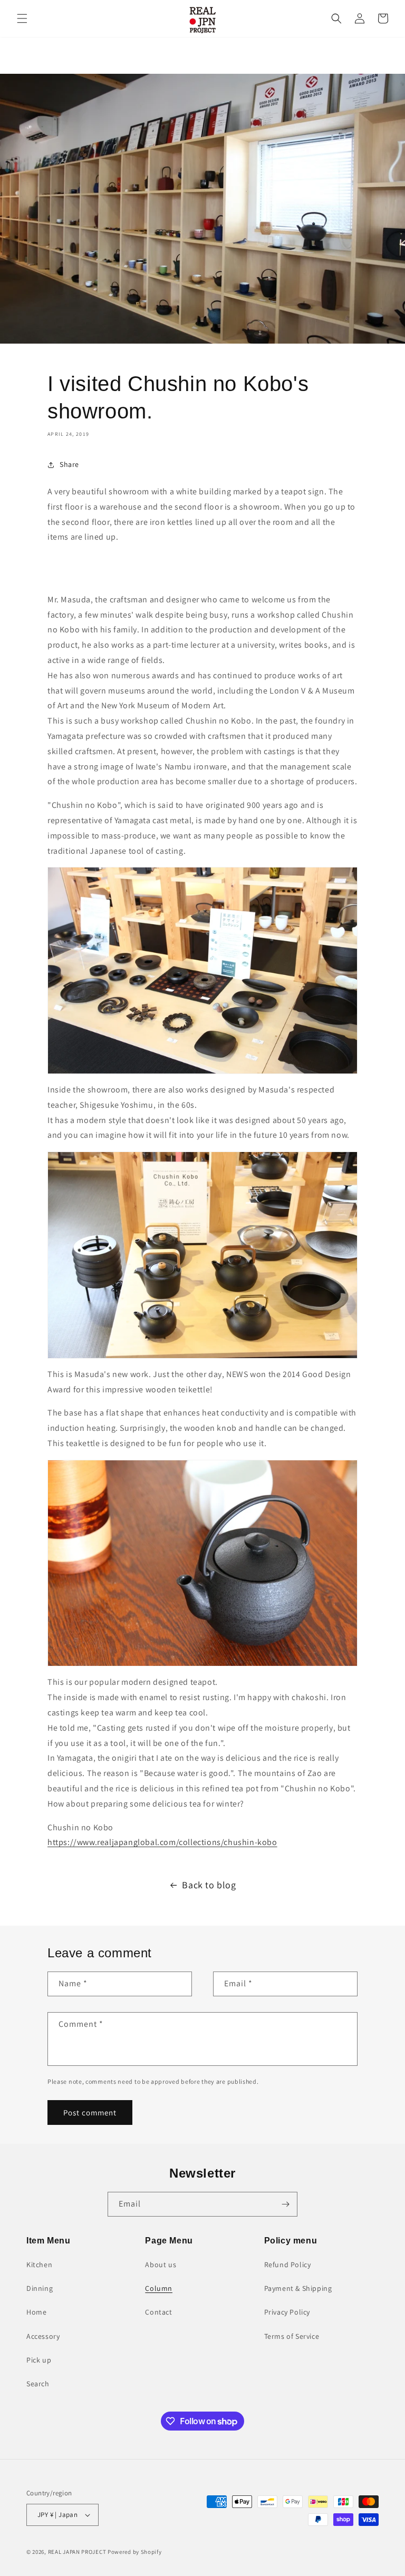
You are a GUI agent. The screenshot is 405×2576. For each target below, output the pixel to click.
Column (159, 2288)
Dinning (40, 2288)
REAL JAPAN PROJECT (77, 2552)
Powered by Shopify (135, 2552)
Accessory (43, 2336)
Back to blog (209, 1885)
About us (161, 2265)
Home (36, 2312)
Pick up (39, 2360)
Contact (158, 2312)
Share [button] (69, 464)
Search (38, 2384)
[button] (22, 18)
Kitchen (39, 2265)
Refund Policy (288, 2265)
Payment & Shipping (298, 2288)
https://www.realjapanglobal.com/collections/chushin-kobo (162, 1842)
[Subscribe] (285, 2204)
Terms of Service (292, 2336)
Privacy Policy (287, 2312)
